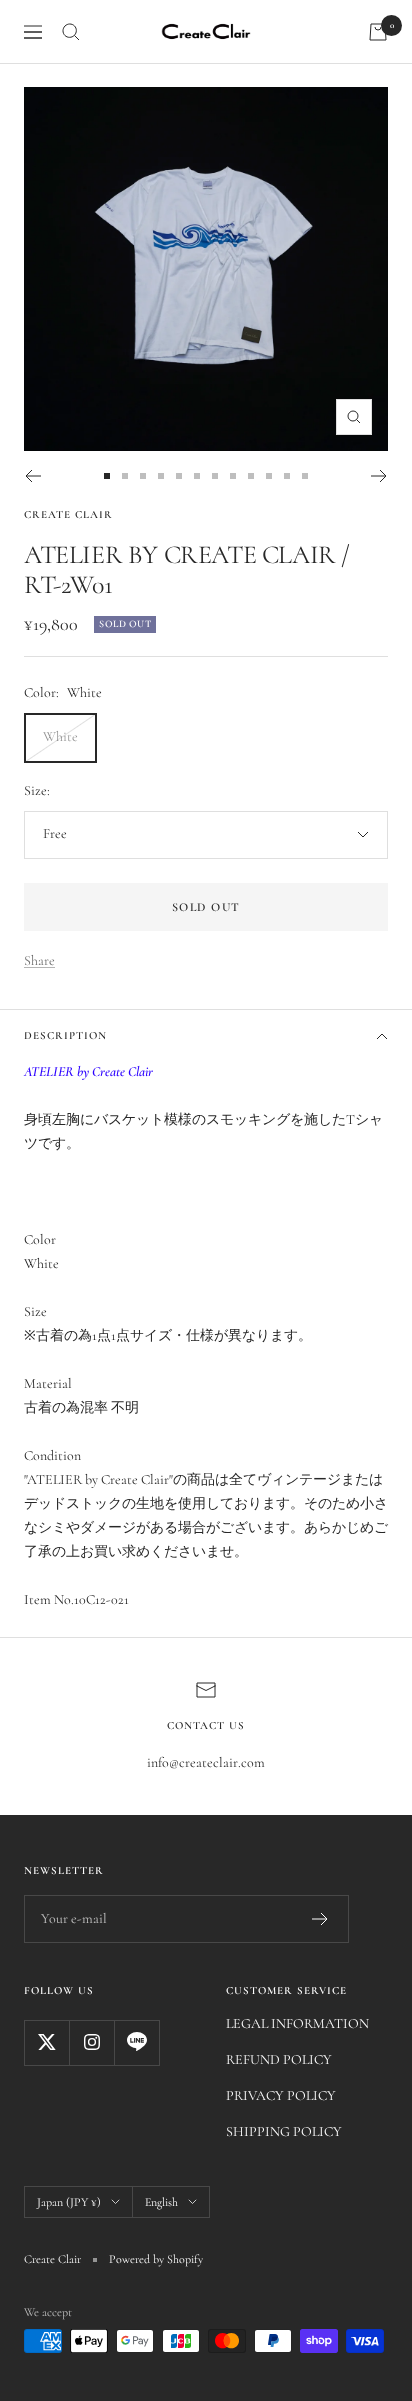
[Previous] (32, 476)
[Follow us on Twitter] (46, 2042)
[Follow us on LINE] (136, 2042)
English (161, 2202)
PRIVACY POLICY (281, 2095)
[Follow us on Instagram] (91, 2042)
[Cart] (378, 32)
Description (65, 1035)
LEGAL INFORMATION (297, 2023)
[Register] (320, 1919)
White (60, 736)
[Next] (379, 476)
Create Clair (68, 514)
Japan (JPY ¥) (69, 2202)
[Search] (71, 32)
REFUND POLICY (279, 2059)
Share (39, 960)
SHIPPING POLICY (284, 2131)
